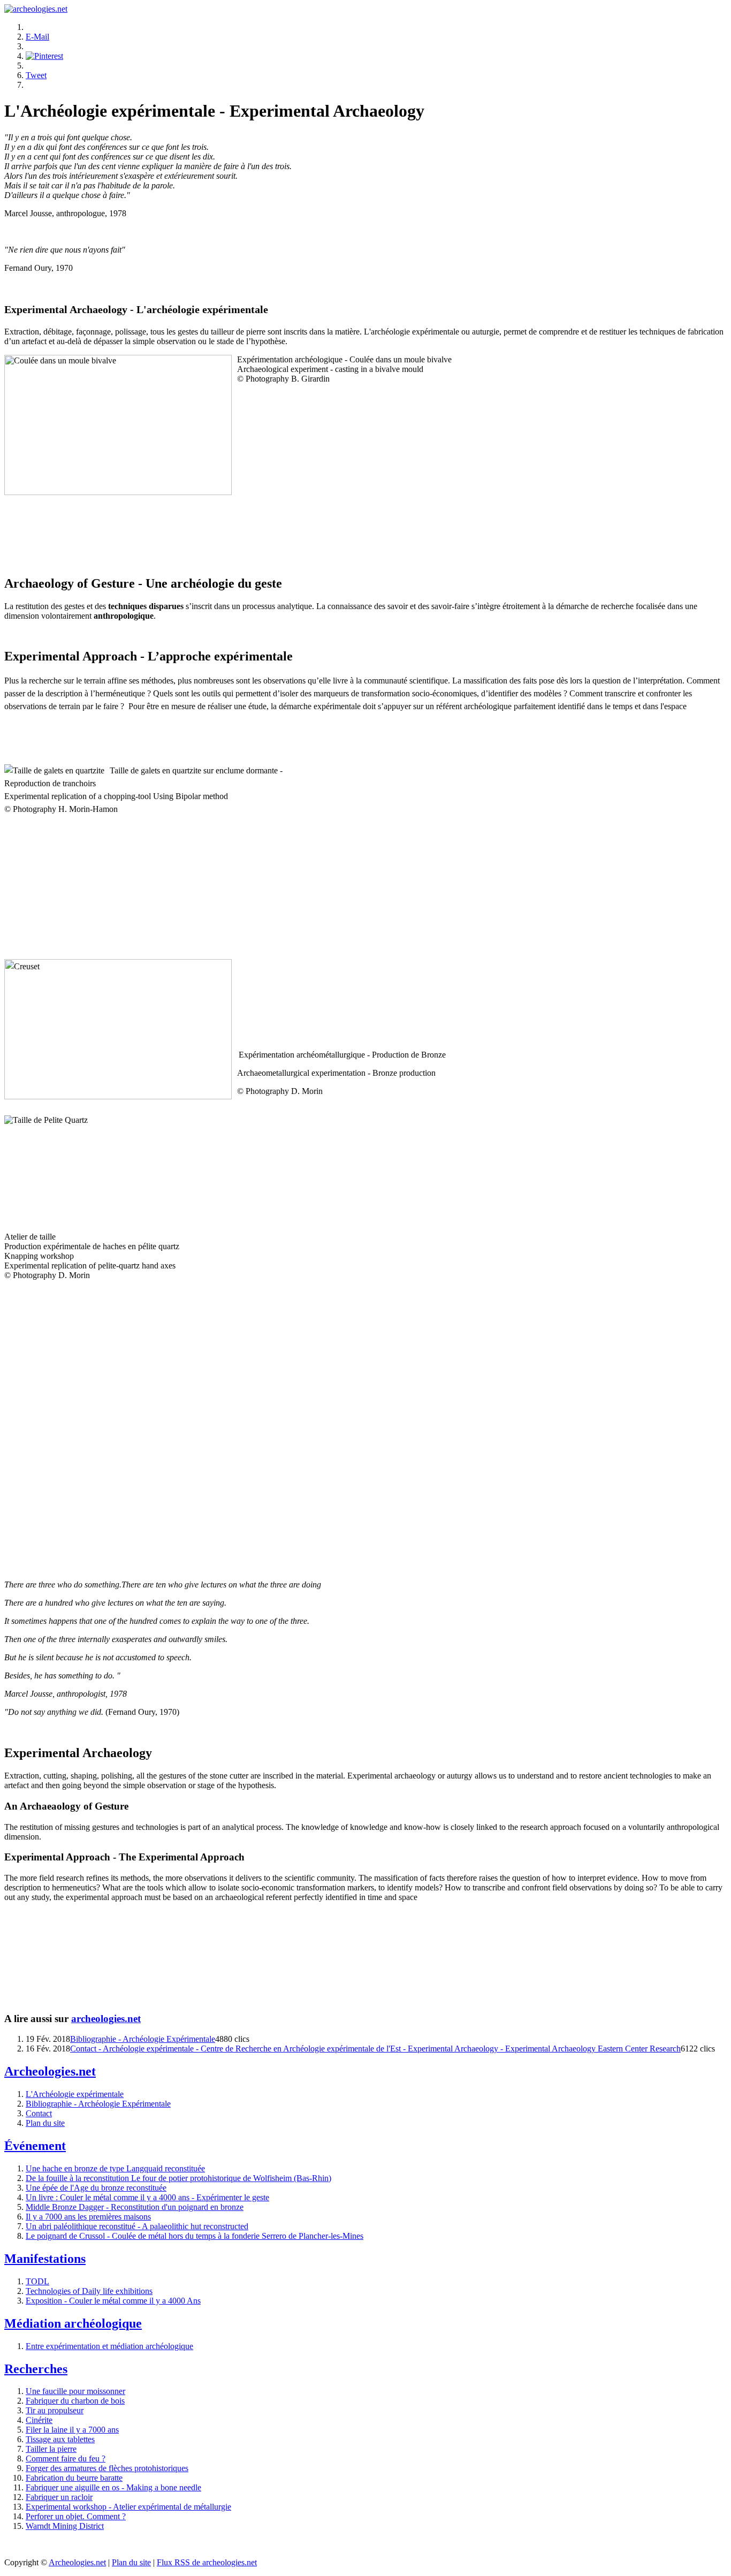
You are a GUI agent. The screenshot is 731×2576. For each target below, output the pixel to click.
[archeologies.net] (36, 9)
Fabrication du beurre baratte (74, 2478)
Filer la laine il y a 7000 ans (72, 2430)
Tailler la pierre (51, 2449)
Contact (39, 2113)
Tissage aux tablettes (60, 2439)
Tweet (36, 75)
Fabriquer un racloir (59, 2497)
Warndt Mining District (65, 2526)
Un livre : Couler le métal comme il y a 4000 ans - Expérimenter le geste (147, 2197)
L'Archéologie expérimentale (75, 2094)
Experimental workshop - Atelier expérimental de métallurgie (128, 2507)
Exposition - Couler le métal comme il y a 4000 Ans (113, 2301)
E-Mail (37, 37)
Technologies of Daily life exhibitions (89, 2291)
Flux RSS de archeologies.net (207, 2562)
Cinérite (39, 2420)
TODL (37, 2281)
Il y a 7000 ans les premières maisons (88, 2217)
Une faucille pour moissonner (75, 2391)
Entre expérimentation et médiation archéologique (109, 2346)
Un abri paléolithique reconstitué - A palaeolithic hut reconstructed (137, 2226)
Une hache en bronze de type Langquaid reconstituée (115, 2168)
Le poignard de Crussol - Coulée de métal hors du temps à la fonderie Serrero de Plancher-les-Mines (195, 2236)
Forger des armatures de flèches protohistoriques (107, 2468)
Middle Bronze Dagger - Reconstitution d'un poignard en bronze (135, 2207)
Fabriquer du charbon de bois (75, 2401)
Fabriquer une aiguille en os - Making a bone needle (113, 2487)
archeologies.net (106, 2019)
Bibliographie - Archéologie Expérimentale (143, 2039)
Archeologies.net (77, 2562)
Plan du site (45, 2123)
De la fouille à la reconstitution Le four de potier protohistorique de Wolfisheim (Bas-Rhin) (178, 2178)
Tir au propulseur (55, 2410)
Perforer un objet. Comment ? (76, 2516)
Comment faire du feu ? (66, 2459)
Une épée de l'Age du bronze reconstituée (96, 2188)
